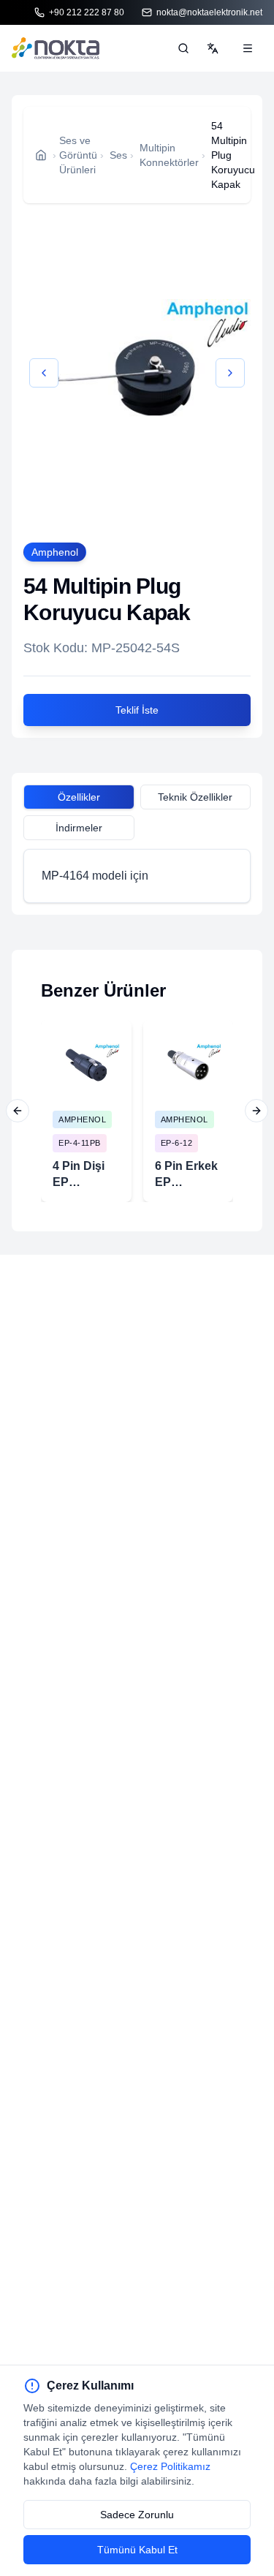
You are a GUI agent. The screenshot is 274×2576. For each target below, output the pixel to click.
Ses (118, 155)
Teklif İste (137, 710)
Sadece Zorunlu (137, 2515)
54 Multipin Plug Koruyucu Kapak (233, 155)
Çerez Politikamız (170, 2466)
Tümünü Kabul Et (137, 2550)
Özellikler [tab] (79, 797)
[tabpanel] (137, 876)
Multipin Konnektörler (169, 155)
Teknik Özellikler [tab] (195, 797)
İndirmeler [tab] (79, 828)
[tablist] (137, 799)
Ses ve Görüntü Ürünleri (78, 155)
